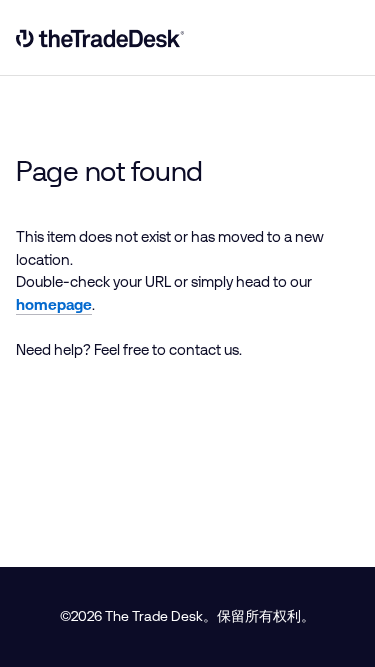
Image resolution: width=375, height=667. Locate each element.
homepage (54, 304)
